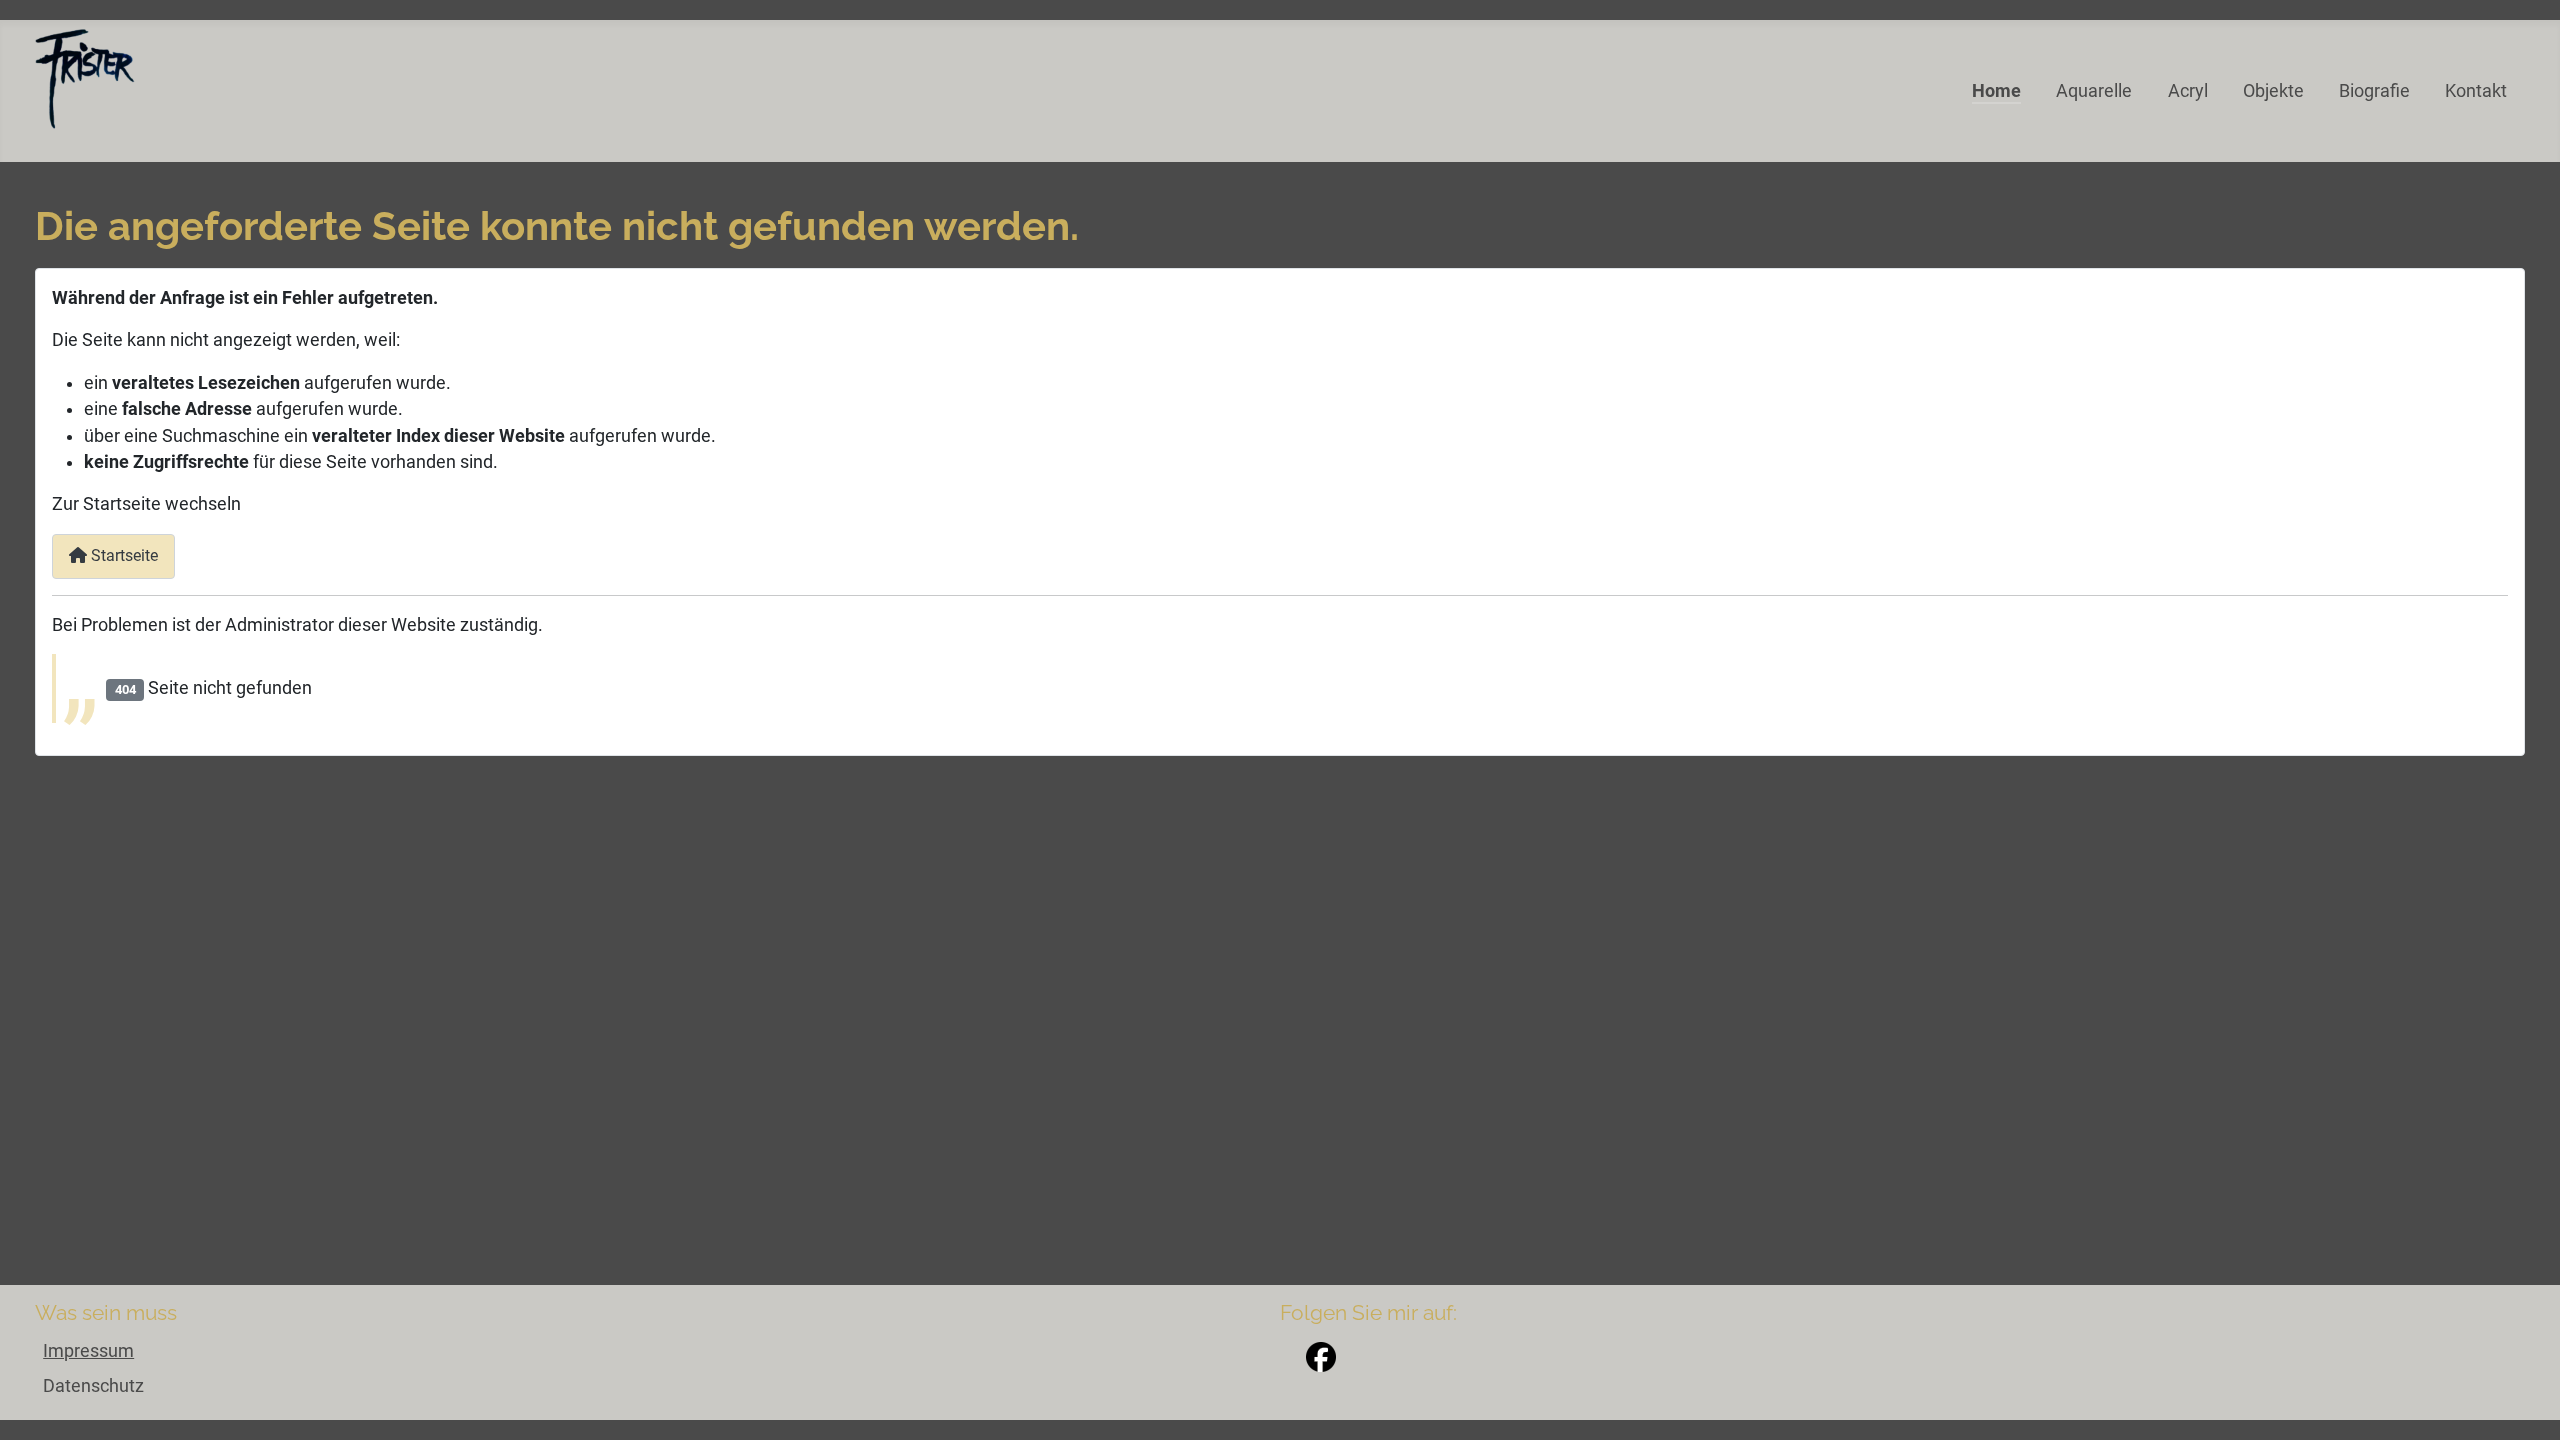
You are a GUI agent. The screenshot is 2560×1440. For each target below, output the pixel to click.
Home (1996, 91)
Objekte (2273, 91)
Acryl (2188, 91)
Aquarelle (2094, 91)
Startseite (122, 555)
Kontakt (2476, 91)
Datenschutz (93, 1386)
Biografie (2374, 91)
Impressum (88, 1351)
